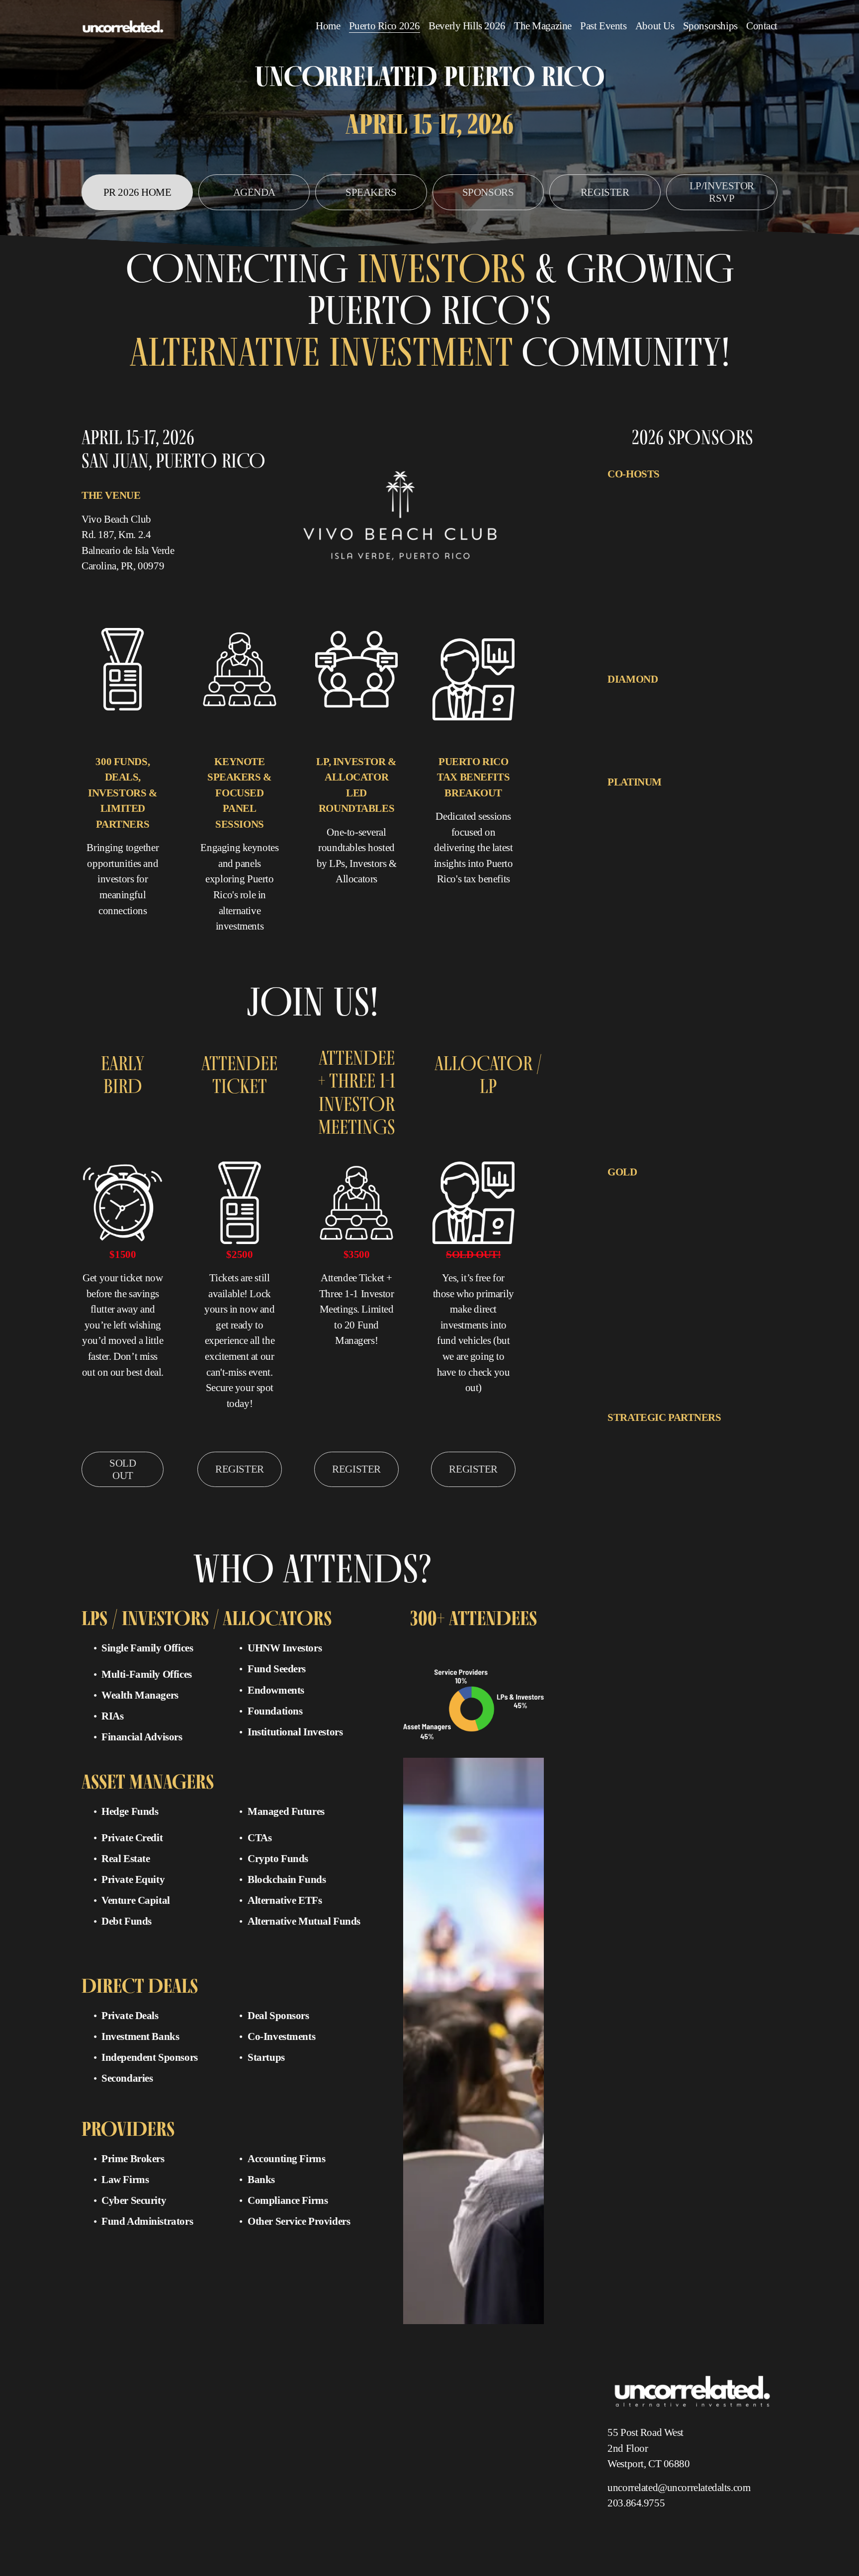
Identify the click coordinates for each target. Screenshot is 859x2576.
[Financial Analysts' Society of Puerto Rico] (663, 512)
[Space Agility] (745, 1249)
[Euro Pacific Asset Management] (719, 799)
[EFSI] (655, 492)
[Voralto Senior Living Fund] (645, 899)
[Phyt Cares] (625, 1515)
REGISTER (605, 192)
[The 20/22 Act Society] (639, 1594)
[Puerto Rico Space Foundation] (649, 1555)
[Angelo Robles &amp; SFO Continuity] (717, 1435)
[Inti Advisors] (740, 512)
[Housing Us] (626, 819)
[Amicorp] (622, 1189)
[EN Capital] (683, 492)
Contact (762, 26)
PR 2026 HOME (137, 192)
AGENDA (254, 192)
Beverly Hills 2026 (467, 26)
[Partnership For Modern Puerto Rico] (708, 1495)
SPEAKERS (371, 192)
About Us (655, 26)
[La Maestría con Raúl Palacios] (703, 1475)
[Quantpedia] (710, 1555)
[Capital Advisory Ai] (636, 697)
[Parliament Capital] (699, 839)
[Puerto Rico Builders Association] (714, 1515)
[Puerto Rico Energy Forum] (645, 1535)
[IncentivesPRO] (687, 697)
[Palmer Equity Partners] (640, 839)
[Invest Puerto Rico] (634, 1475)
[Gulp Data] (664, 1229)
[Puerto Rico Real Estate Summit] (726, 1535)
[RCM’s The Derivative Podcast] (650, 1574)
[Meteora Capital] (711, 819)
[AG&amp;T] (626, 492)
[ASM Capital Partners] (668, 1189)
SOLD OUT (123, 1469)
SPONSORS (488, 192)
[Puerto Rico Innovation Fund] (648, 859)
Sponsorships (710, 26)
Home (328, 26)
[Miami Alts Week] (633, 1495)
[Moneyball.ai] (701, 1229)
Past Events (603, 26)
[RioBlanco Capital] (635, 879)
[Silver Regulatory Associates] (702, 879)
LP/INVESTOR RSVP (722, 192)
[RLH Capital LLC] (697, 1249)
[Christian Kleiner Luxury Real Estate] (657, 1209)
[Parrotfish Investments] (639, 1249)
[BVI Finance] (664, 1455)
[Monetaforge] (755, 819)
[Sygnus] (755, 879)
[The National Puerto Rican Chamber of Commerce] (674, 532)
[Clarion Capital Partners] (641, 799)
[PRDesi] (655, 1515)
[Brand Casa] (626, 1455)
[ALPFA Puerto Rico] (636, 1435)
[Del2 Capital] (627, 1229)
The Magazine (543, 26)
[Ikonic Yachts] (666, 819)
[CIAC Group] (727, 1209)
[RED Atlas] (709, 1574)
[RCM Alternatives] (715, 859)
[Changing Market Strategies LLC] (729, 1455)
